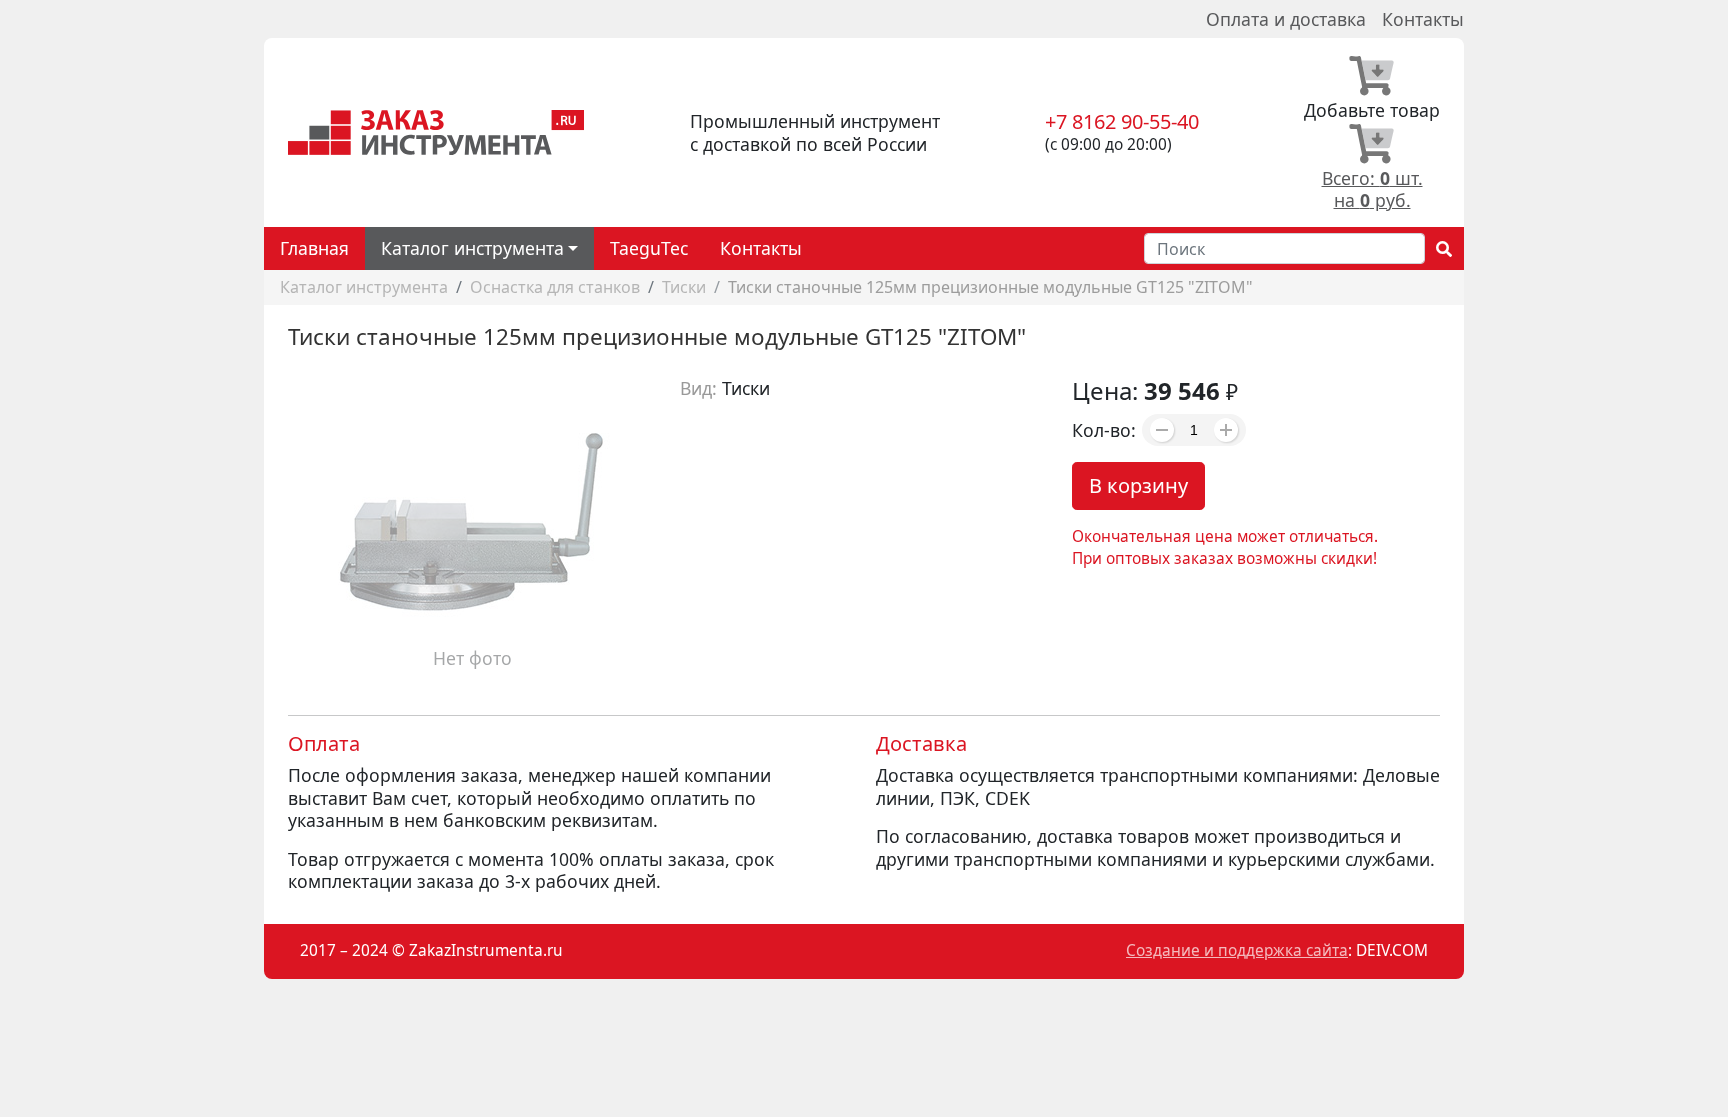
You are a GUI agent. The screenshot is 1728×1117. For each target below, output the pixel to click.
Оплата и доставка (1286, 19)
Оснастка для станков (555, 287)
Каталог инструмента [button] (472, 248)
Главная (314, 248)
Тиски (684, 287)
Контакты (1423, 19)
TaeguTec (649, 248)
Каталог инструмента (364, 287)
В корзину (1138, 485)
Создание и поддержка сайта (1237, 950)
